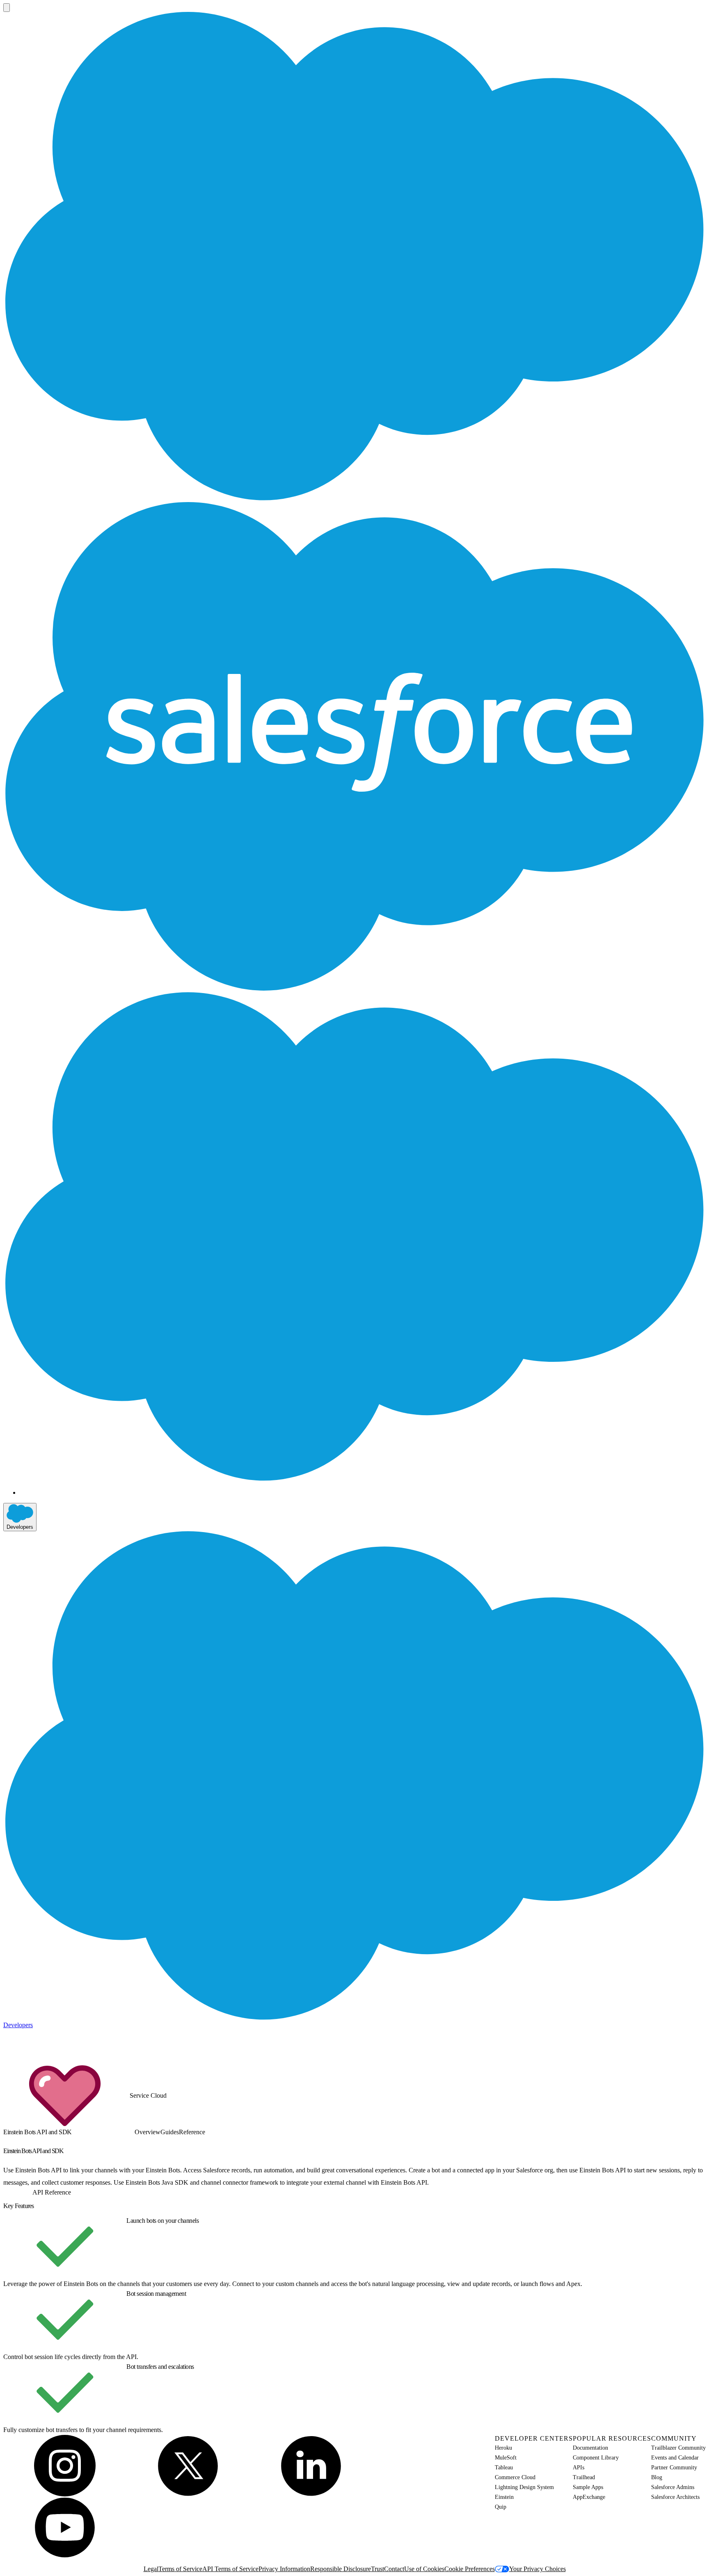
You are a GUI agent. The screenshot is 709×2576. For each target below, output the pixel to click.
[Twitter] (188, 2466)
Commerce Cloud (515, 2477)
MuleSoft (506, 2458)
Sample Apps (588, 2487)
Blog (657, 2477)
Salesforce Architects (675, 2497)
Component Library (596, 2458)
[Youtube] (65, 2527)
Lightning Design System (524, 2487)
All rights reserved (194, 2561)
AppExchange (589, 2497)
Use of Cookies (424, 2569)
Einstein (504, 2497)
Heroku (503, 2448)
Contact (394, 2569)
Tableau (504, 2468)
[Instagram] (65, 2466)
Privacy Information (284, 2569)
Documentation (590, 2448)
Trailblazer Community (678, 2448)
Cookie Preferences (470, 2569)
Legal (151, 2569)
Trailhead (584, 2477)
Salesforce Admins (673, 2487)
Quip (501, 2507)
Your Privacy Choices (537, 2569)
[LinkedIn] (311, 2466)
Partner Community (674, 2468)
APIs (579, 2468)
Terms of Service (180, 2569)
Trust (377, 2569)
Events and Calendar (675, 2458)
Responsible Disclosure (341, 2569)
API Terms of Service (230, 2569)
